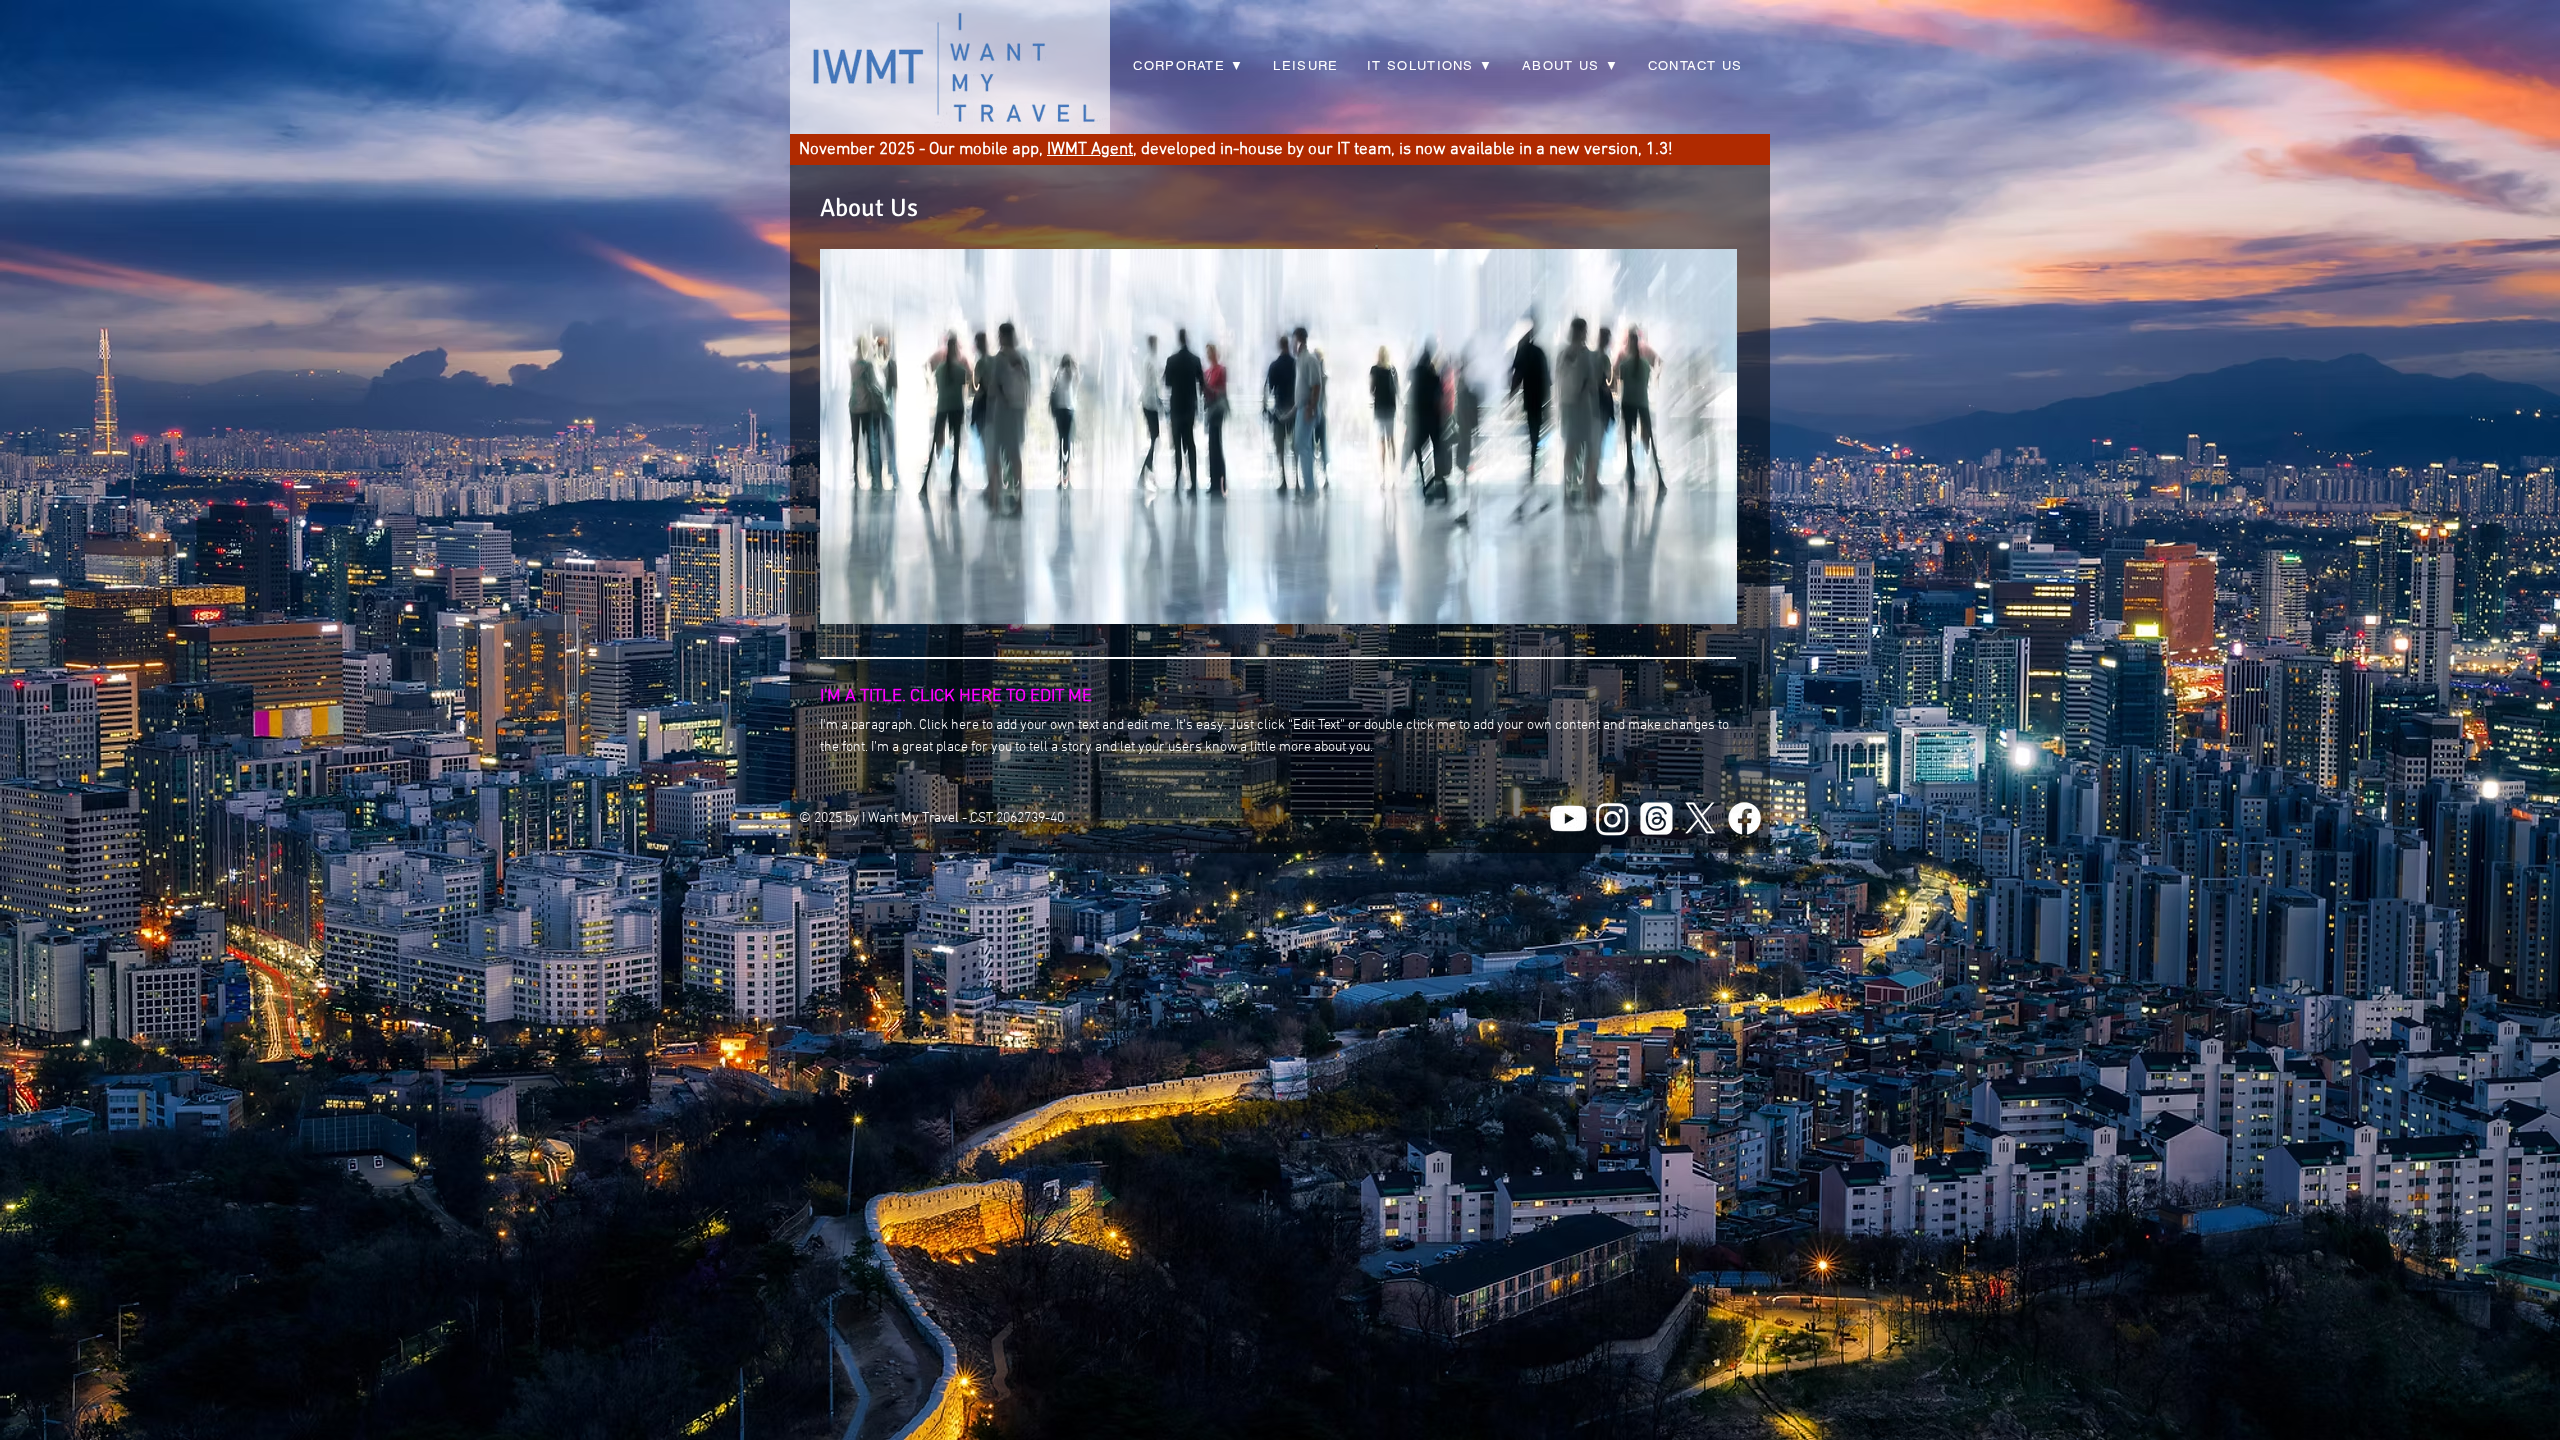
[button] (1430, 66)
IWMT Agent (1090, 150)
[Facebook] (1744, 818)
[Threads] (1656, 818)
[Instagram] (1612, 818)
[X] (1700, 818)
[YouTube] (1568, 818)
